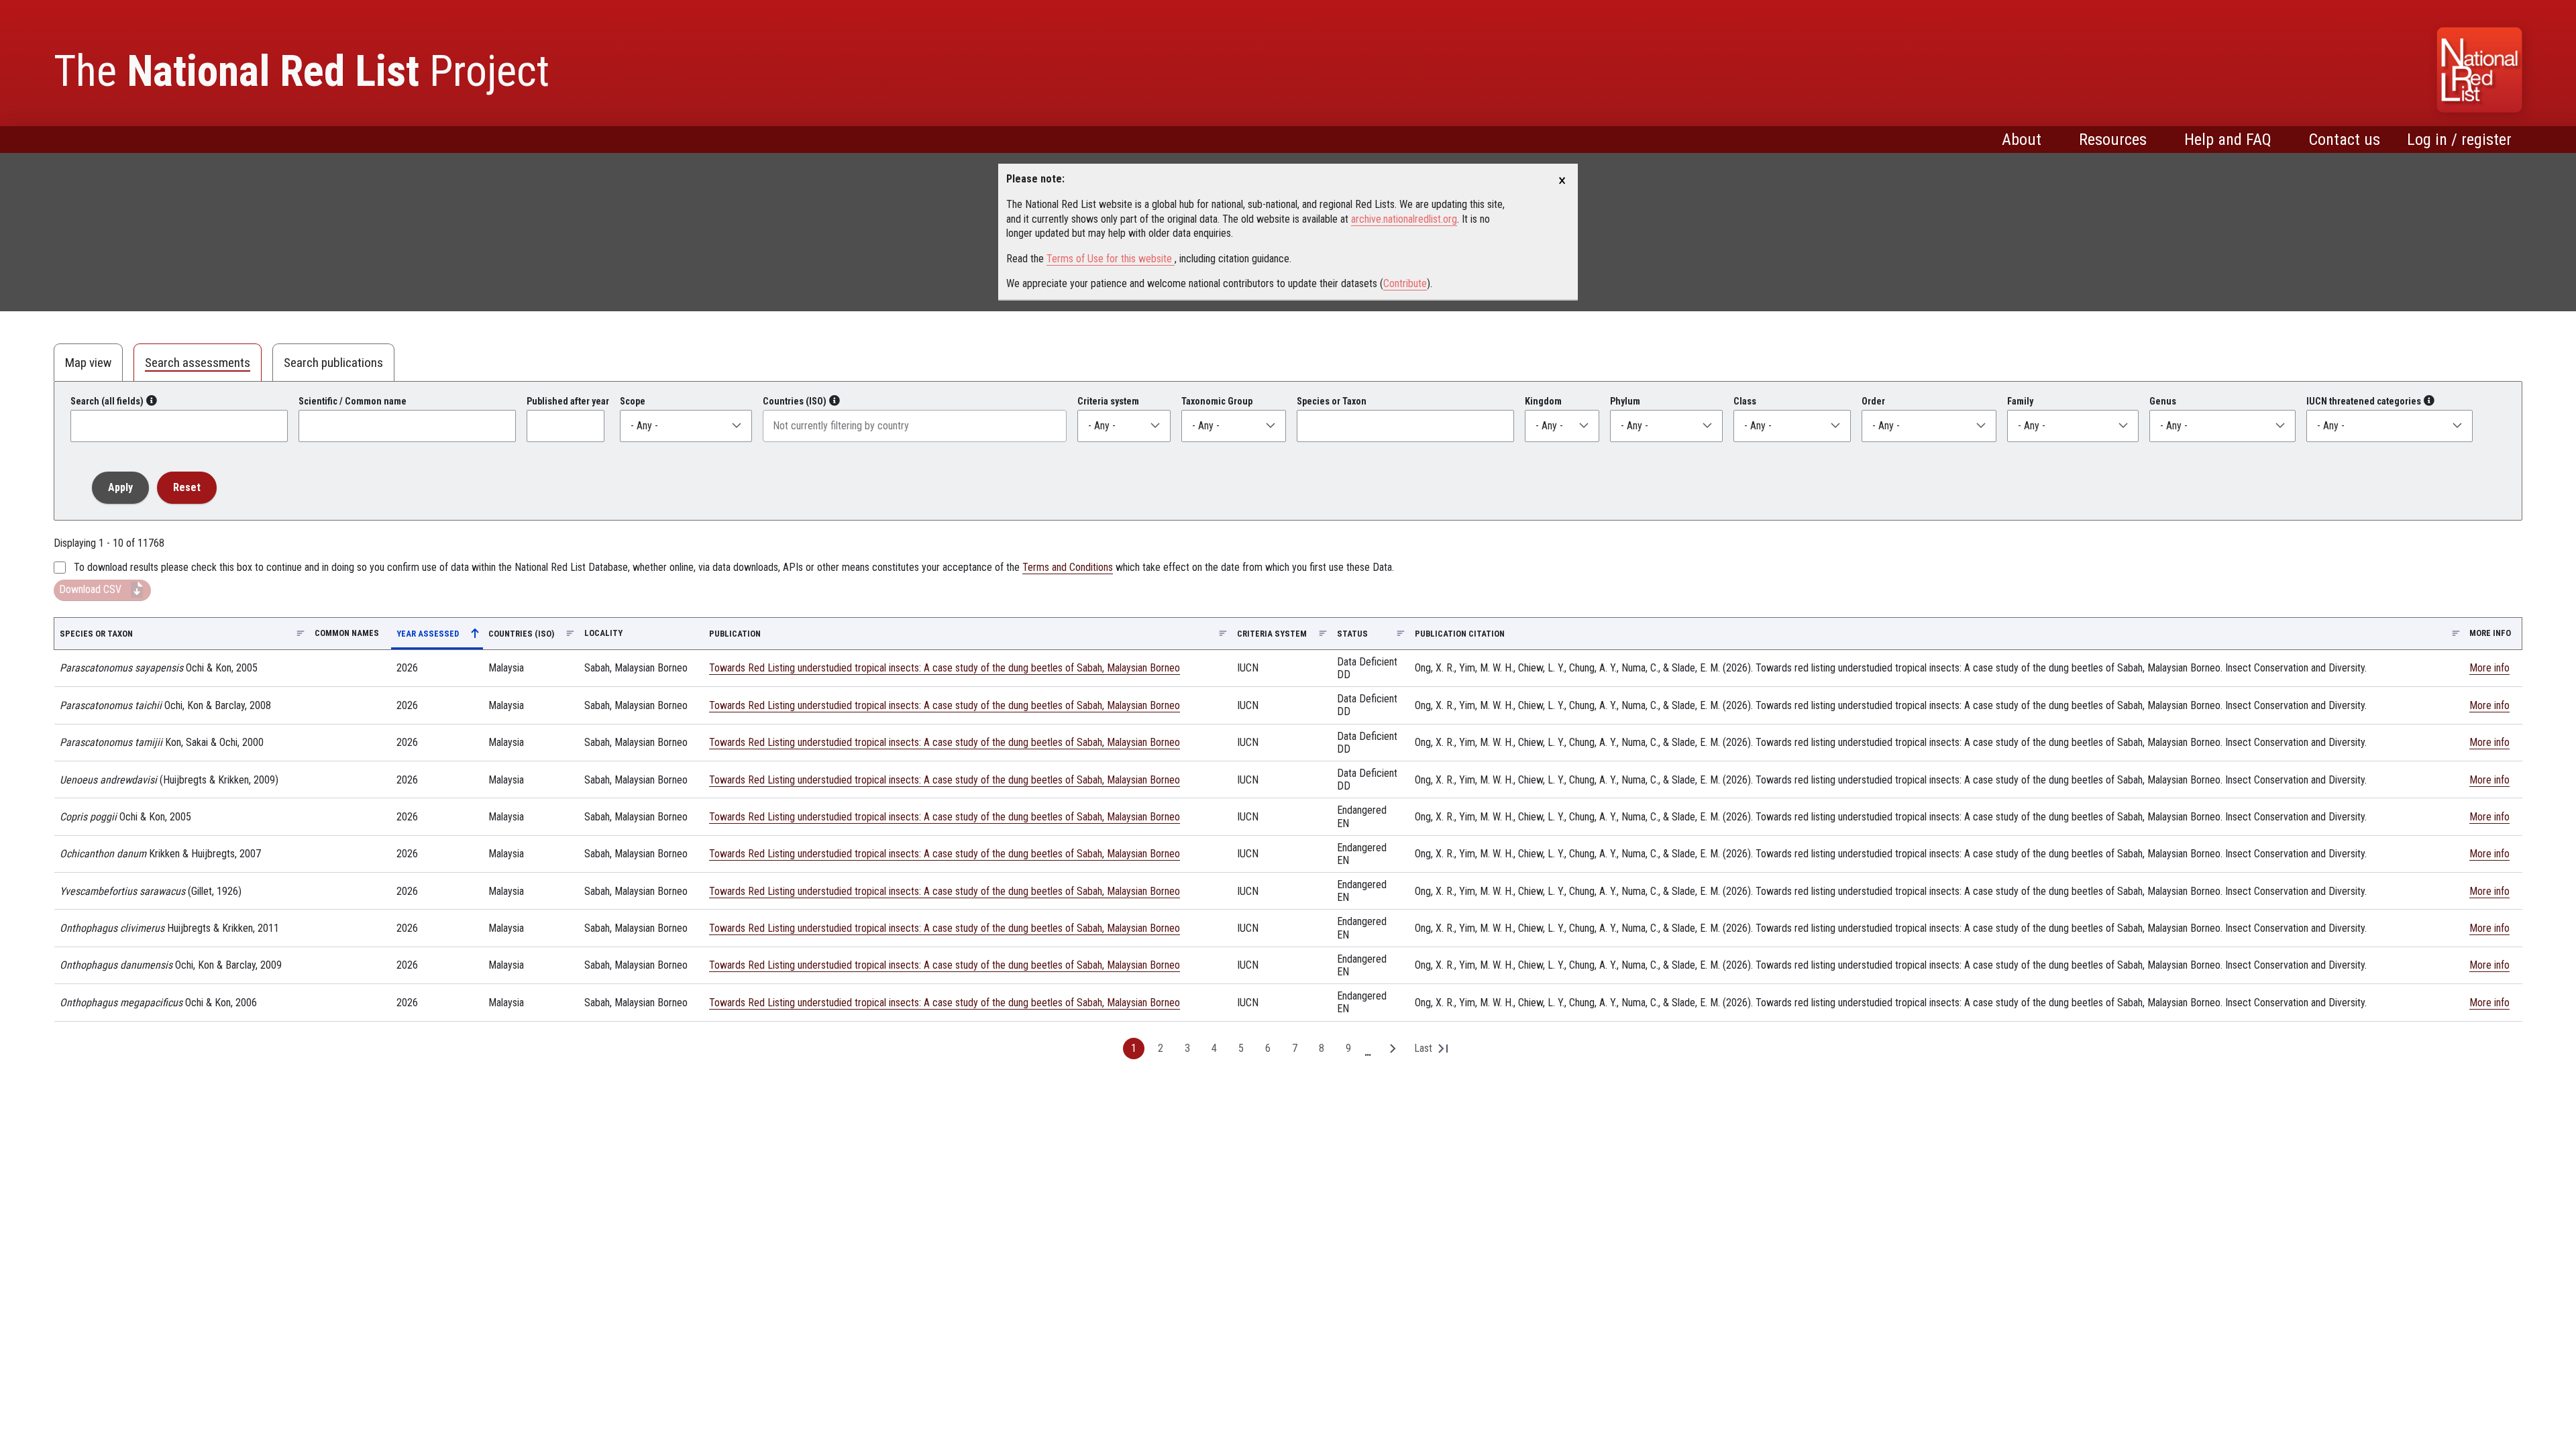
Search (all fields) (107, 401)
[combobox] (915, 426)
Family (2020, 401)
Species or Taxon (1332, 401)
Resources (2113, 140)
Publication (735, 634)
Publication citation (1460, 634)
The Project (302, 71)
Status (1352, 634)
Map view (88, 363)
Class (1745, 401)
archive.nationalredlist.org (1404, 219)
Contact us (2345, 140)
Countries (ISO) (795, 401)
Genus (2163, 401)
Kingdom (1543, 401)
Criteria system (1108, 401)
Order (1873, 401)
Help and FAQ (2228, 140)
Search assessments (198, 363)
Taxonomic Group (1217, 401)
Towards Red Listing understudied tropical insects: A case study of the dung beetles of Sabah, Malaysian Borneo (945, 668)
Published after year (568, 401)
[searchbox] (915, 426)
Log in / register (2459, 140)
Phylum (1625, 401)
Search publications (333, 363)
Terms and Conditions (1068, 567)
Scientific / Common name (353, 401)
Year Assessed (436, 636)
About (2022, 140)
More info (2489, 668)
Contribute (1405, 283)
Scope (633, 401)
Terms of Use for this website (1111, 259)
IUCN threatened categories (2364, 401)
